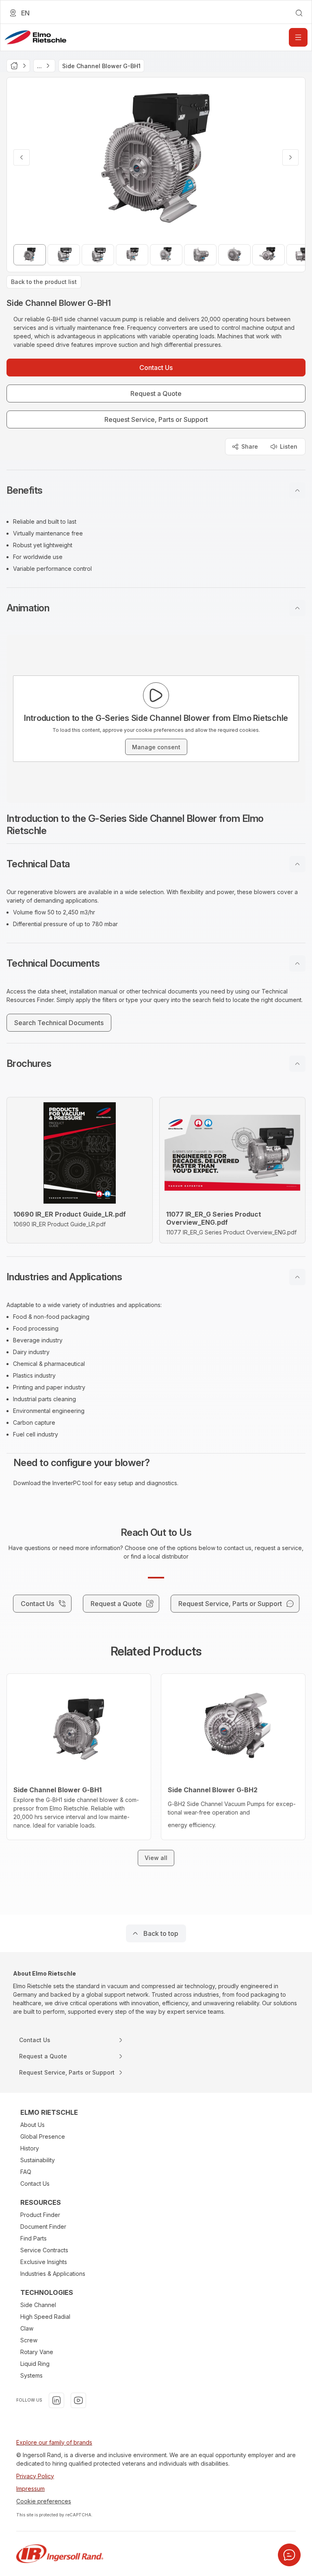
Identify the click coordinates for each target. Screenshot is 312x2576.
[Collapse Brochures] (297, 1064)
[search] (299, 13)
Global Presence (43, 2136)
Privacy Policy (35, 2476)
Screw (29, 2340)
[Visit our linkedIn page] (56, 2400)
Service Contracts (44, 2250)
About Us (32, 2125)
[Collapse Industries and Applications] (297, 1277)
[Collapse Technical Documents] (297, 963)
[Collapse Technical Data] (297, 864)
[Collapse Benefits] (297, 490)
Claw (27, 2328)
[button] (156, 490)
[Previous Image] (22, 157)
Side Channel (38, 2305)
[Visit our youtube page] (78, 2400)
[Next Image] (290, 157)
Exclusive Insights (44, 2262)
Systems (31, 2375)
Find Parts (34, 2238)
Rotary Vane (37, 2352)
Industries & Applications (53, 2274)
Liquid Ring (35, 2364)
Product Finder (40, 2215)
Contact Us (35, 2184)
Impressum (30, 2489)
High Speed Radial (45, 2317)
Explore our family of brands (54, 2442)
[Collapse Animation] (297, 608)
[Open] (298, 37)
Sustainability (38, 2160)
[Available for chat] (289, 2555)
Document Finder (43, 2227)
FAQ (26, 2172)
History (30, 2148)
